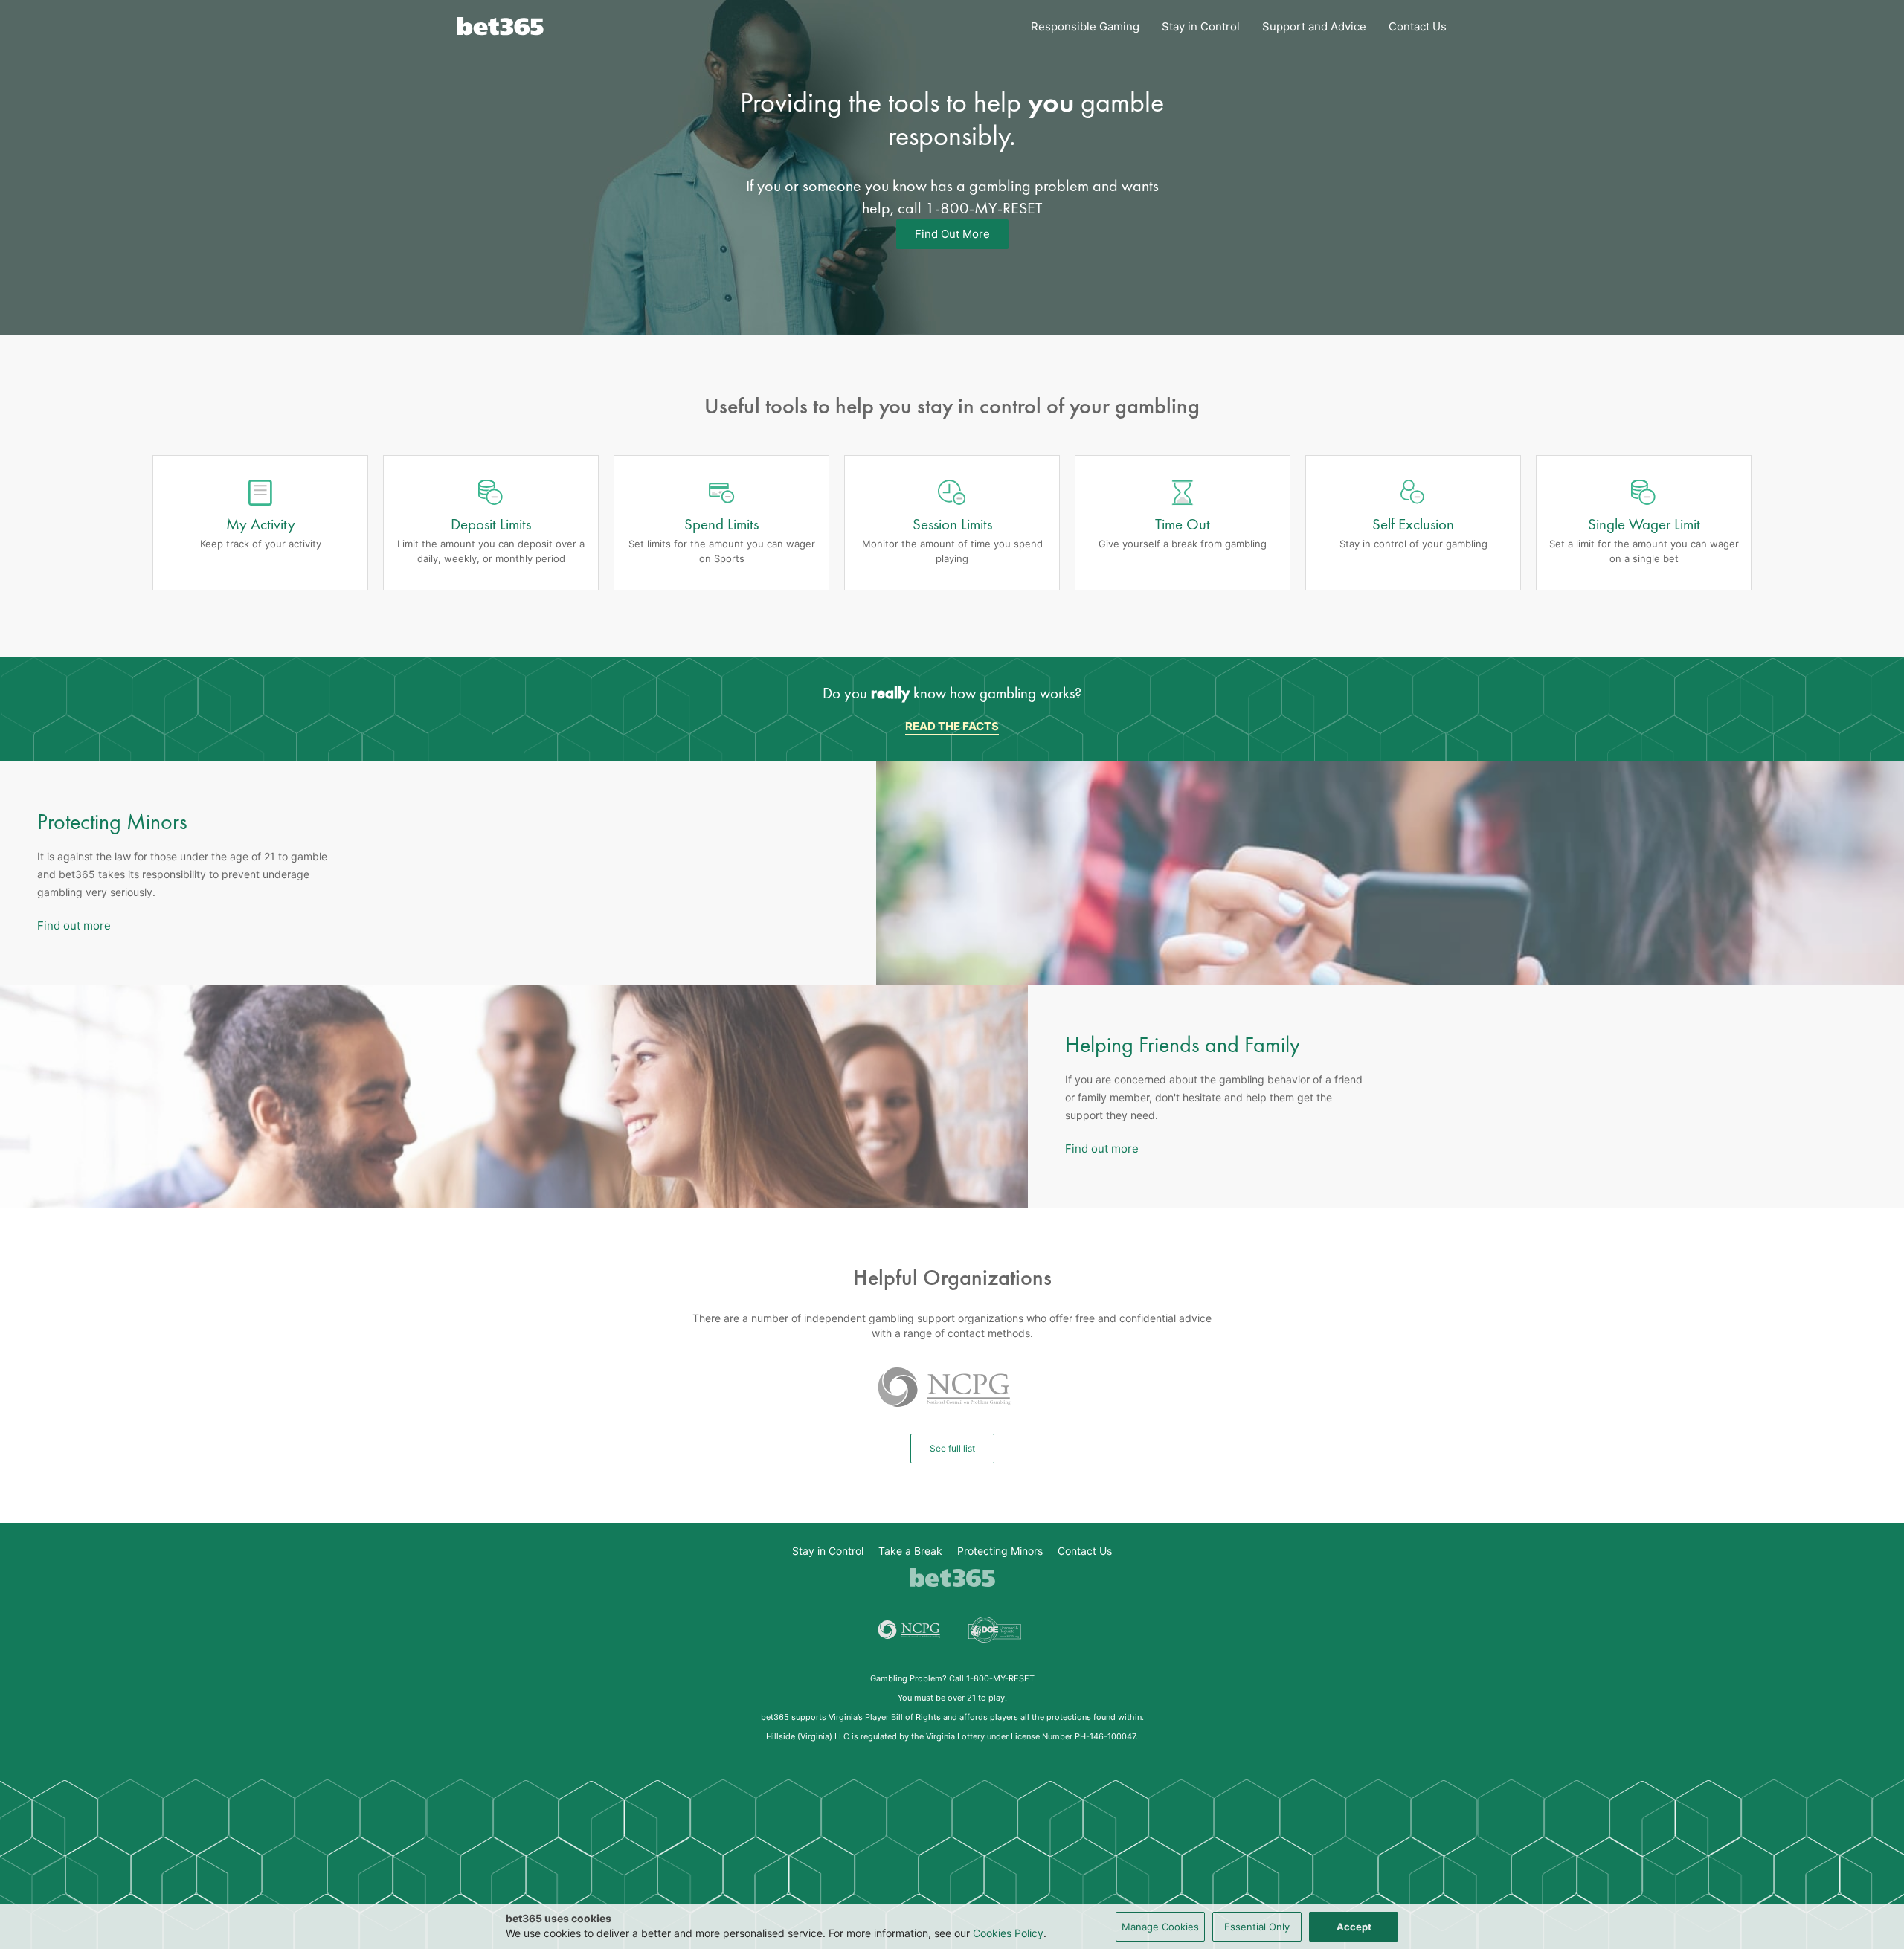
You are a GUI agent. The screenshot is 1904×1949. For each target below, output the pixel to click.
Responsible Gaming (1085, 26)
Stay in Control (1201, 26)
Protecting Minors (1000, 1551)
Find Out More (952, 234)
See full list (952, 1448)
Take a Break (910, 1551)
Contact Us (1418, 26)
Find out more (74, 925)
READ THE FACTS (952, 726)
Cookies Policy (1008, 1933)
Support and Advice (1314, 26)
